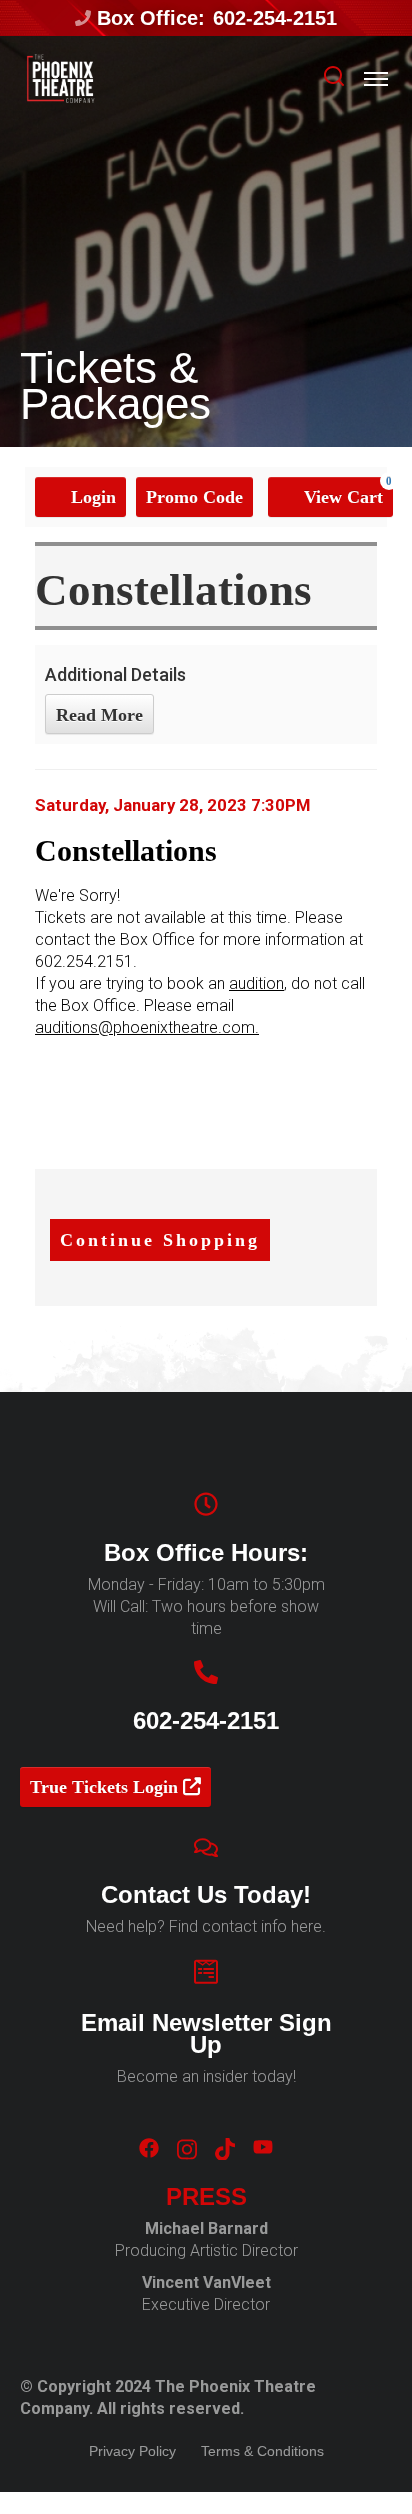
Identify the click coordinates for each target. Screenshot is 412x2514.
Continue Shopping (160, 1240)
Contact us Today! (206, 1895)
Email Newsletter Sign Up (206, 2034)
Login (91, 497)
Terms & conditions (262, 2451)
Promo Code (194, 497)
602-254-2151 (275, 18)
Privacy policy (132, 2451)
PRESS (206, 2197)
